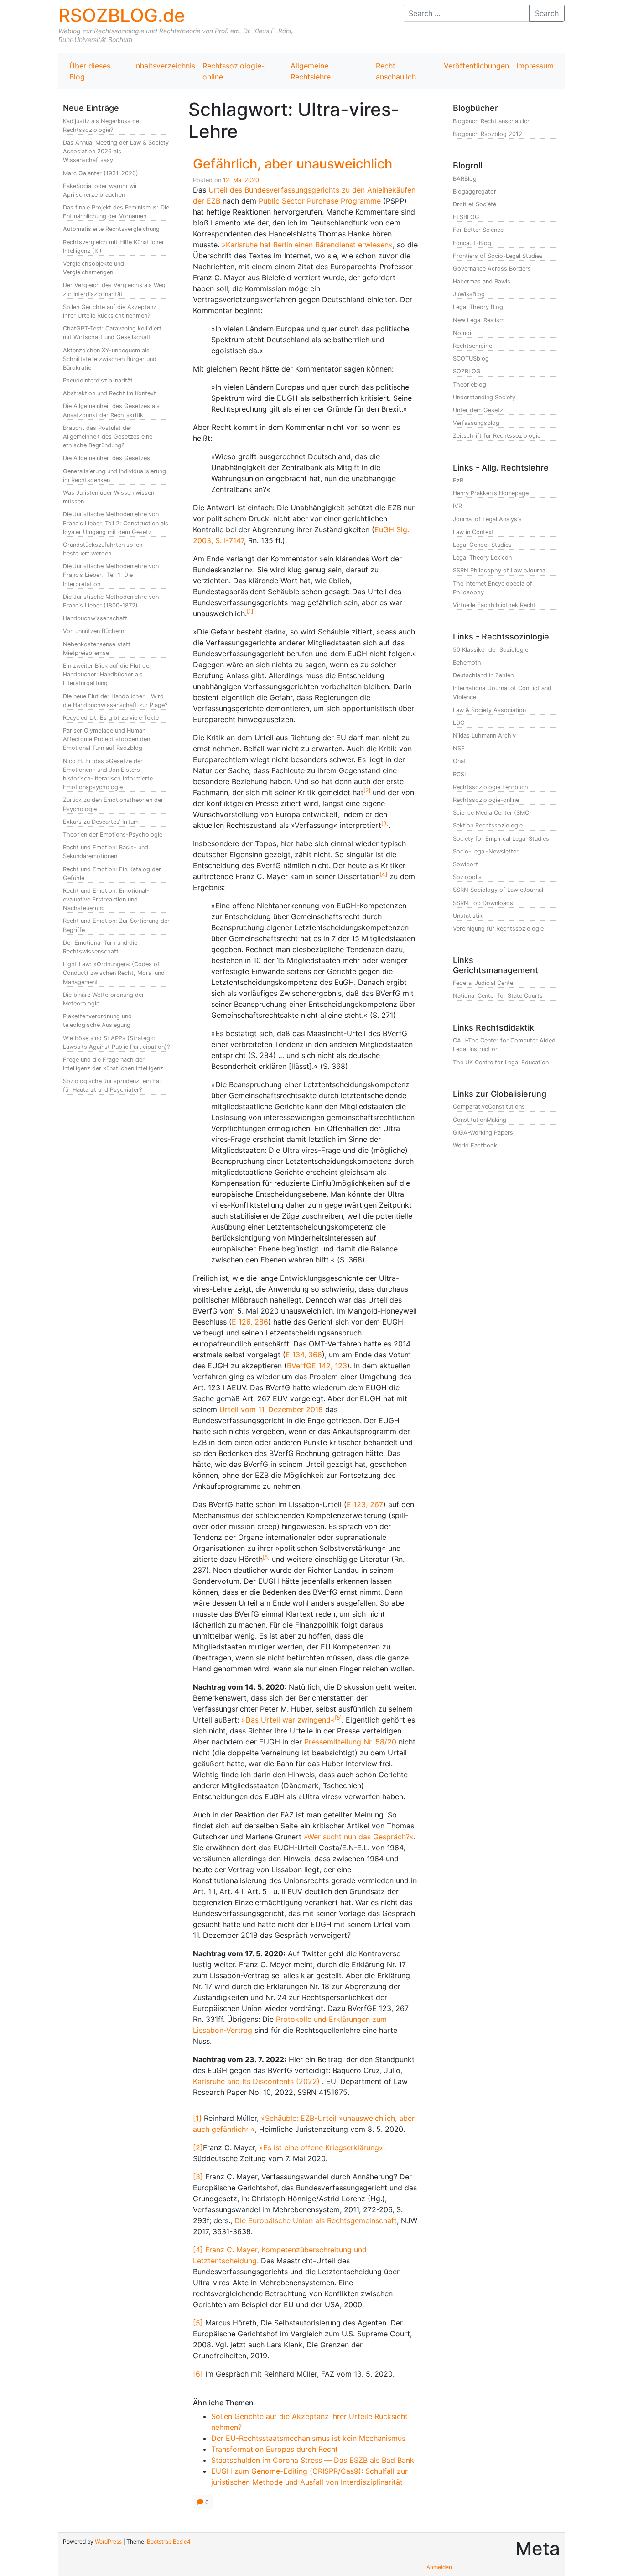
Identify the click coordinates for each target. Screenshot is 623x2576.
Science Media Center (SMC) (492, 813)
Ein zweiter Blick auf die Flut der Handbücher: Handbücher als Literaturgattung (107, 674)
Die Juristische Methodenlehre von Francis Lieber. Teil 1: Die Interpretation (111, 575)
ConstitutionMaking (480, 1120)
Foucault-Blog (472, 243)
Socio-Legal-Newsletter (486, 851)
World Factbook (475, 1145)
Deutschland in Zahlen (483, 675)
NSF (459, 748)
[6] (198, 2374)
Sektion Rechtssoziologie (488, 825)
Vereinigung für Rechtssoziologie (498, 929)
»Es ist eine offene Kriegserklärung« (321, 2147)
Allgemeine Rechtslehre (311, 71)
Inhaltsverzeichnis (165, 66)
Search (547, 13)
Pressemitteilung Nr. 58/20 (350, 1742)
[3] (198, 2177)
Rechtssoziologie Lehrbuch (491, 787)
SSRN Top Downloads (483, 903)
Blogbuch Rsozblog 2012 (488, 134)
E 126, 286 (250, 1322)
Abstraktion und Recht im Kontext (109, 393)
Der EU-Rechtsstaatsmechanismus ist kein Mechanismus (308, 2438)
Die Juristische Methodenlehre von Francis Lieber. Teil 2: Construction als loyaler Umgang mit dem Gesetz (116, 523)
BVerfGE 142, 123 (317, 1366)
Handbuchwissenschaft (95, 618)
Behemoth (467, 662)
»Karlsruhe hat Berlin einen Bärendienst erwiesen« (307, 245)
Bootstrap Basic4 (169, 2542)
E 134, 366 (304, 1355)
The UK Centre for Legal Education (501, 1062)
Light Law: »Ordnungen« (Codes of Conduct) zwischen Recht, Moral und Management (114, 973)
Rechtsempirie (472, 346)
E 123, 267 (365, 1504)
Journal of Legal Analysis (487, 519)
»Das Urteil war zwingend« (288, 1720)
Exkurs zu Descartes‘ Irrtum (101, 822)
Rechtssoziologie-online (234, 71)
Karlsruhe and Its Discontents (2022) (256, 2081)
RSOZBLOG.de (122, 15)
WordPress (108, 2542)
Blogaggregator (475, 191)
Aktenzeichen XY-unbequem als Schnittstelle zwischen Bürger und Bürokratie (110, 359)
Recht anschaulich (396, 71)
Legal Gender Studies (482, 545)
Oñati (460, 761)
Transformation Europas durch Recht (275, 2449)
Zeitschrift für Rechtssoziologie (497, 436)
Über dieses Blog (90, 71)
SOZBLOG (467, 371)
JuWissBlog (469, 294)
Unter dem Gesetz (478, 410)
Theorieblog (470, 385)
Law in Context (473, 532)
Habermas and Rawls (482, 281)
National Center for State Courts (498, 996)
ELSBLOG (466, 217)
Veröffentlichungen (476, 66)
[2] (198, 2147)
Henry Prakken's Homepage (491, 493)
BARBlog (465, 179)
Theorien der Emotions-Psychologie (113, 835)
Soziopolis (467, 877)
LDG (459, 723)
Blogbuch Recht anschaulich (492, 121)
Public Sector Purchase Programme (320, 201)
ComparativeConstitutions (489, 1107)
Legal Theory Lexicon (482, 558)
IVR (457, 506)
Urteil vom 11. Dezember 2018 (271, 1409)
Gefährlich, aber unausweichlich (293, 164)
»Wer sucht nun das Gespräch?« (359, 1837)
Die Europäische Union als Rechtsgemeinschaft (316, 2220)
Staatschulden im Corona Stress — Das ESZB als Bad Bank (313, 2460)
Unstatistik (468, 916)
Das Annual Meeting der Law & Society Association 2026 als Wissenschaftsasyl (116, 151)
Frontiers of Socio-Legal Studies (498, 256)
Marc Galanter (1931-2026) (101, 173)
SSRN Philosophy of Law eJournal (500, 570)
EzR (458, 480)
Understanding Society (484, 397)
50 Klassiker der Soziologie (491, 650)
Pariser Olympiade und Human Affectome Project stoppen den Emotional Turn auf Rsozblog (106, 739)
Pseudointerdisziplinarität (98, 380)
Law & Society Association (489, 710)
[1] (197, 2118)
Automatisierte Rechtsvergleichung (111, 229)
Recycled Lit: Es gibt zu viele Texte (111, 718)
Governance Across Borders (492, 269)
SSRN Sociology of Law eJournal (498, 890)
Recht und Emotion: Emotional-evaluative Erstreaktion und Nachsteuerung (106, 899)
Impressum (535, 66)
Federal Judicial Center (484, 983)
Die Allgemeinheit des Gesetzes (106, 458)
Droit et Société (475, 204)
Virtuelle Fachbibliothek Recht (494, 605)
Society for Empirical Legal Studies (501, 839)
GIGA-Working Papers (483, 1133)
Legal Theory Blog (478, 307)
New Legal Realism (479, 320)
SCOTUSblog (471, 359)
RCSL (460, 774)
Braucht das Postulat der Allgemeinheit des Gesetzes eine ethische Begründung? (108, 437)
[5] (198, 2323)
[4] (198, 2250)
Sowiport (465, 864)
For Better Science (478, 230)
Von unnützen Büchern (93, 631)
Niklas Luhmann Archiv (484, 736)
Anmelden (439, 2567)
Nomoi (462, 333)
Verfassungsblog (476, 423)
